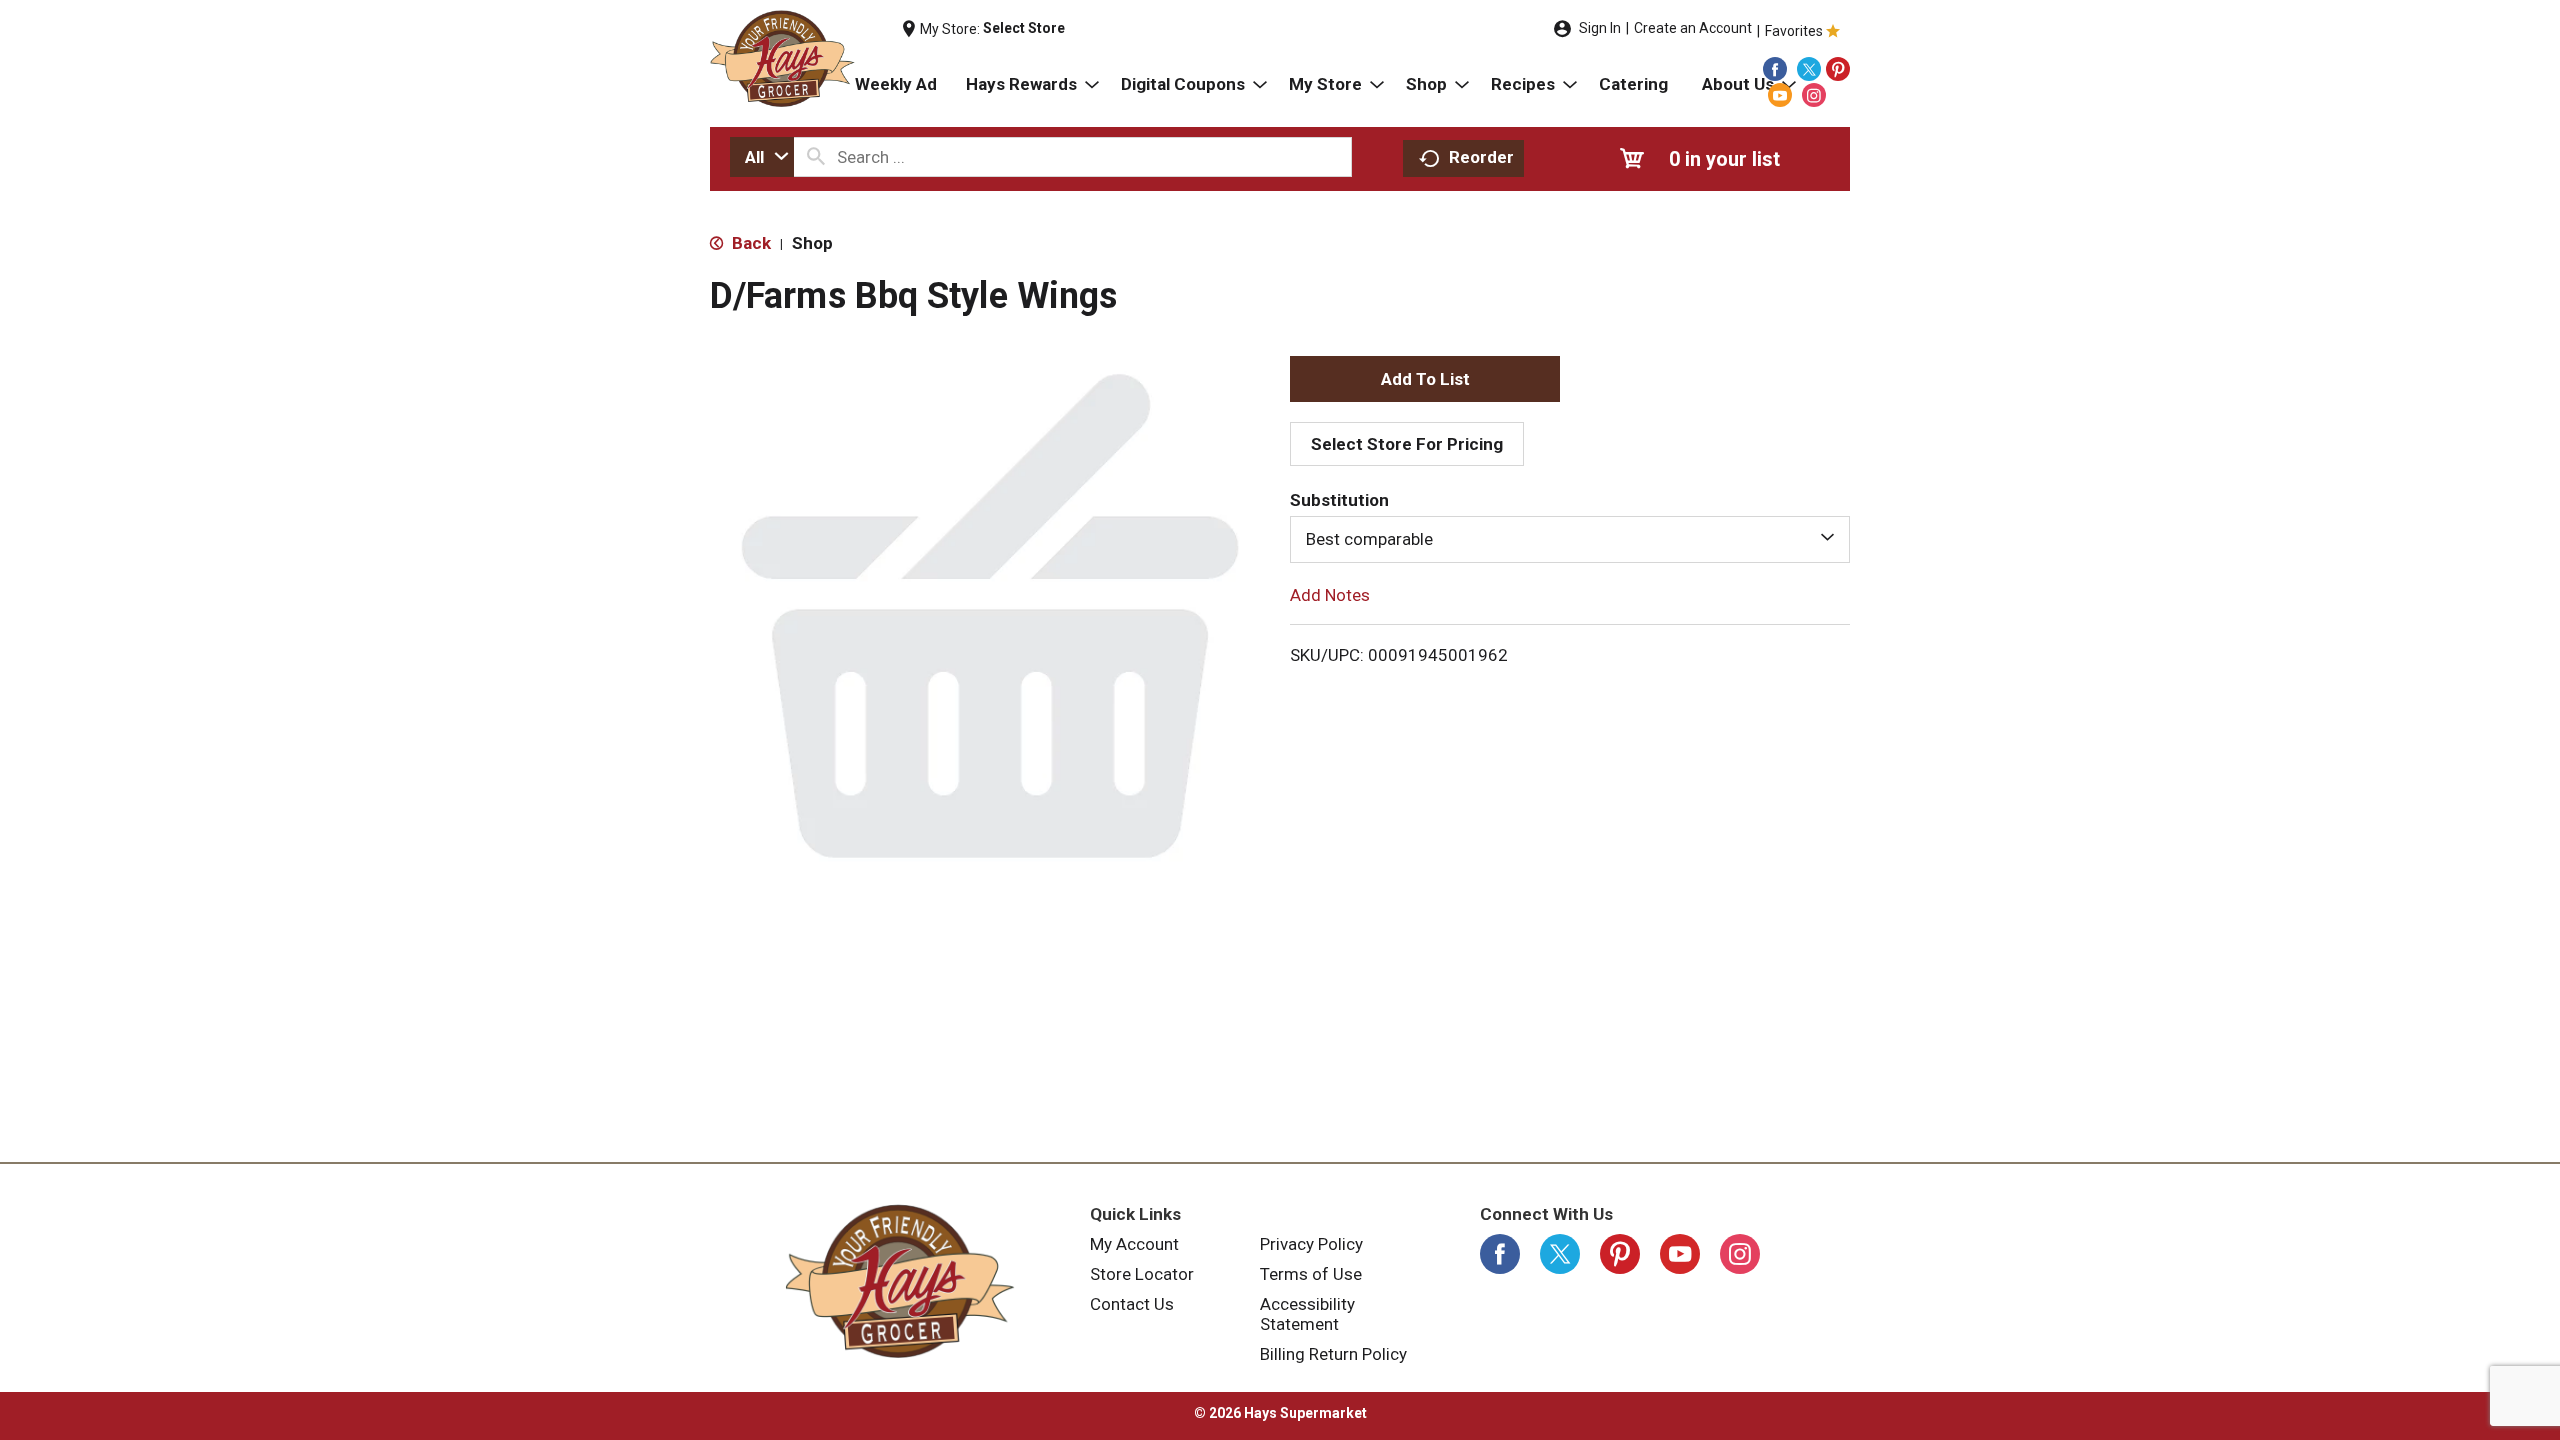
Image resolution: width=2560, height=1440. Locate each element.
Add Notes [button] (1330, 594)
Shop (812, 243)
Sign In (1600, 28)
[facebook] (1775, 69)
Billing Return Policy (1333, 1354)
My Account (1134, 1244)
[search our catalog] (816, 157)
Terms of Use (1311, 1274)
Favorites (1794, 31)
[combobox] (762, 157)
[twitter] (1809, 69)
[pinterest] (1838, 69)
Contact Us (1132, 1304)
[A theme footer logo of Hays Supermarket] (900, 1281)
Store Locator (1142, 1274)
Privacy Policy (1311, 1244)
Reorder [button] (1481, 157)
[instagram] (1814, 95)
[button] (1425, 379)
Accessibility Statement (1307, 1314)
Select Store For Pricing (1407, 444)
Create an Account (1693, 28)
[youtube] (1780, 95)
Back (749, 243)
